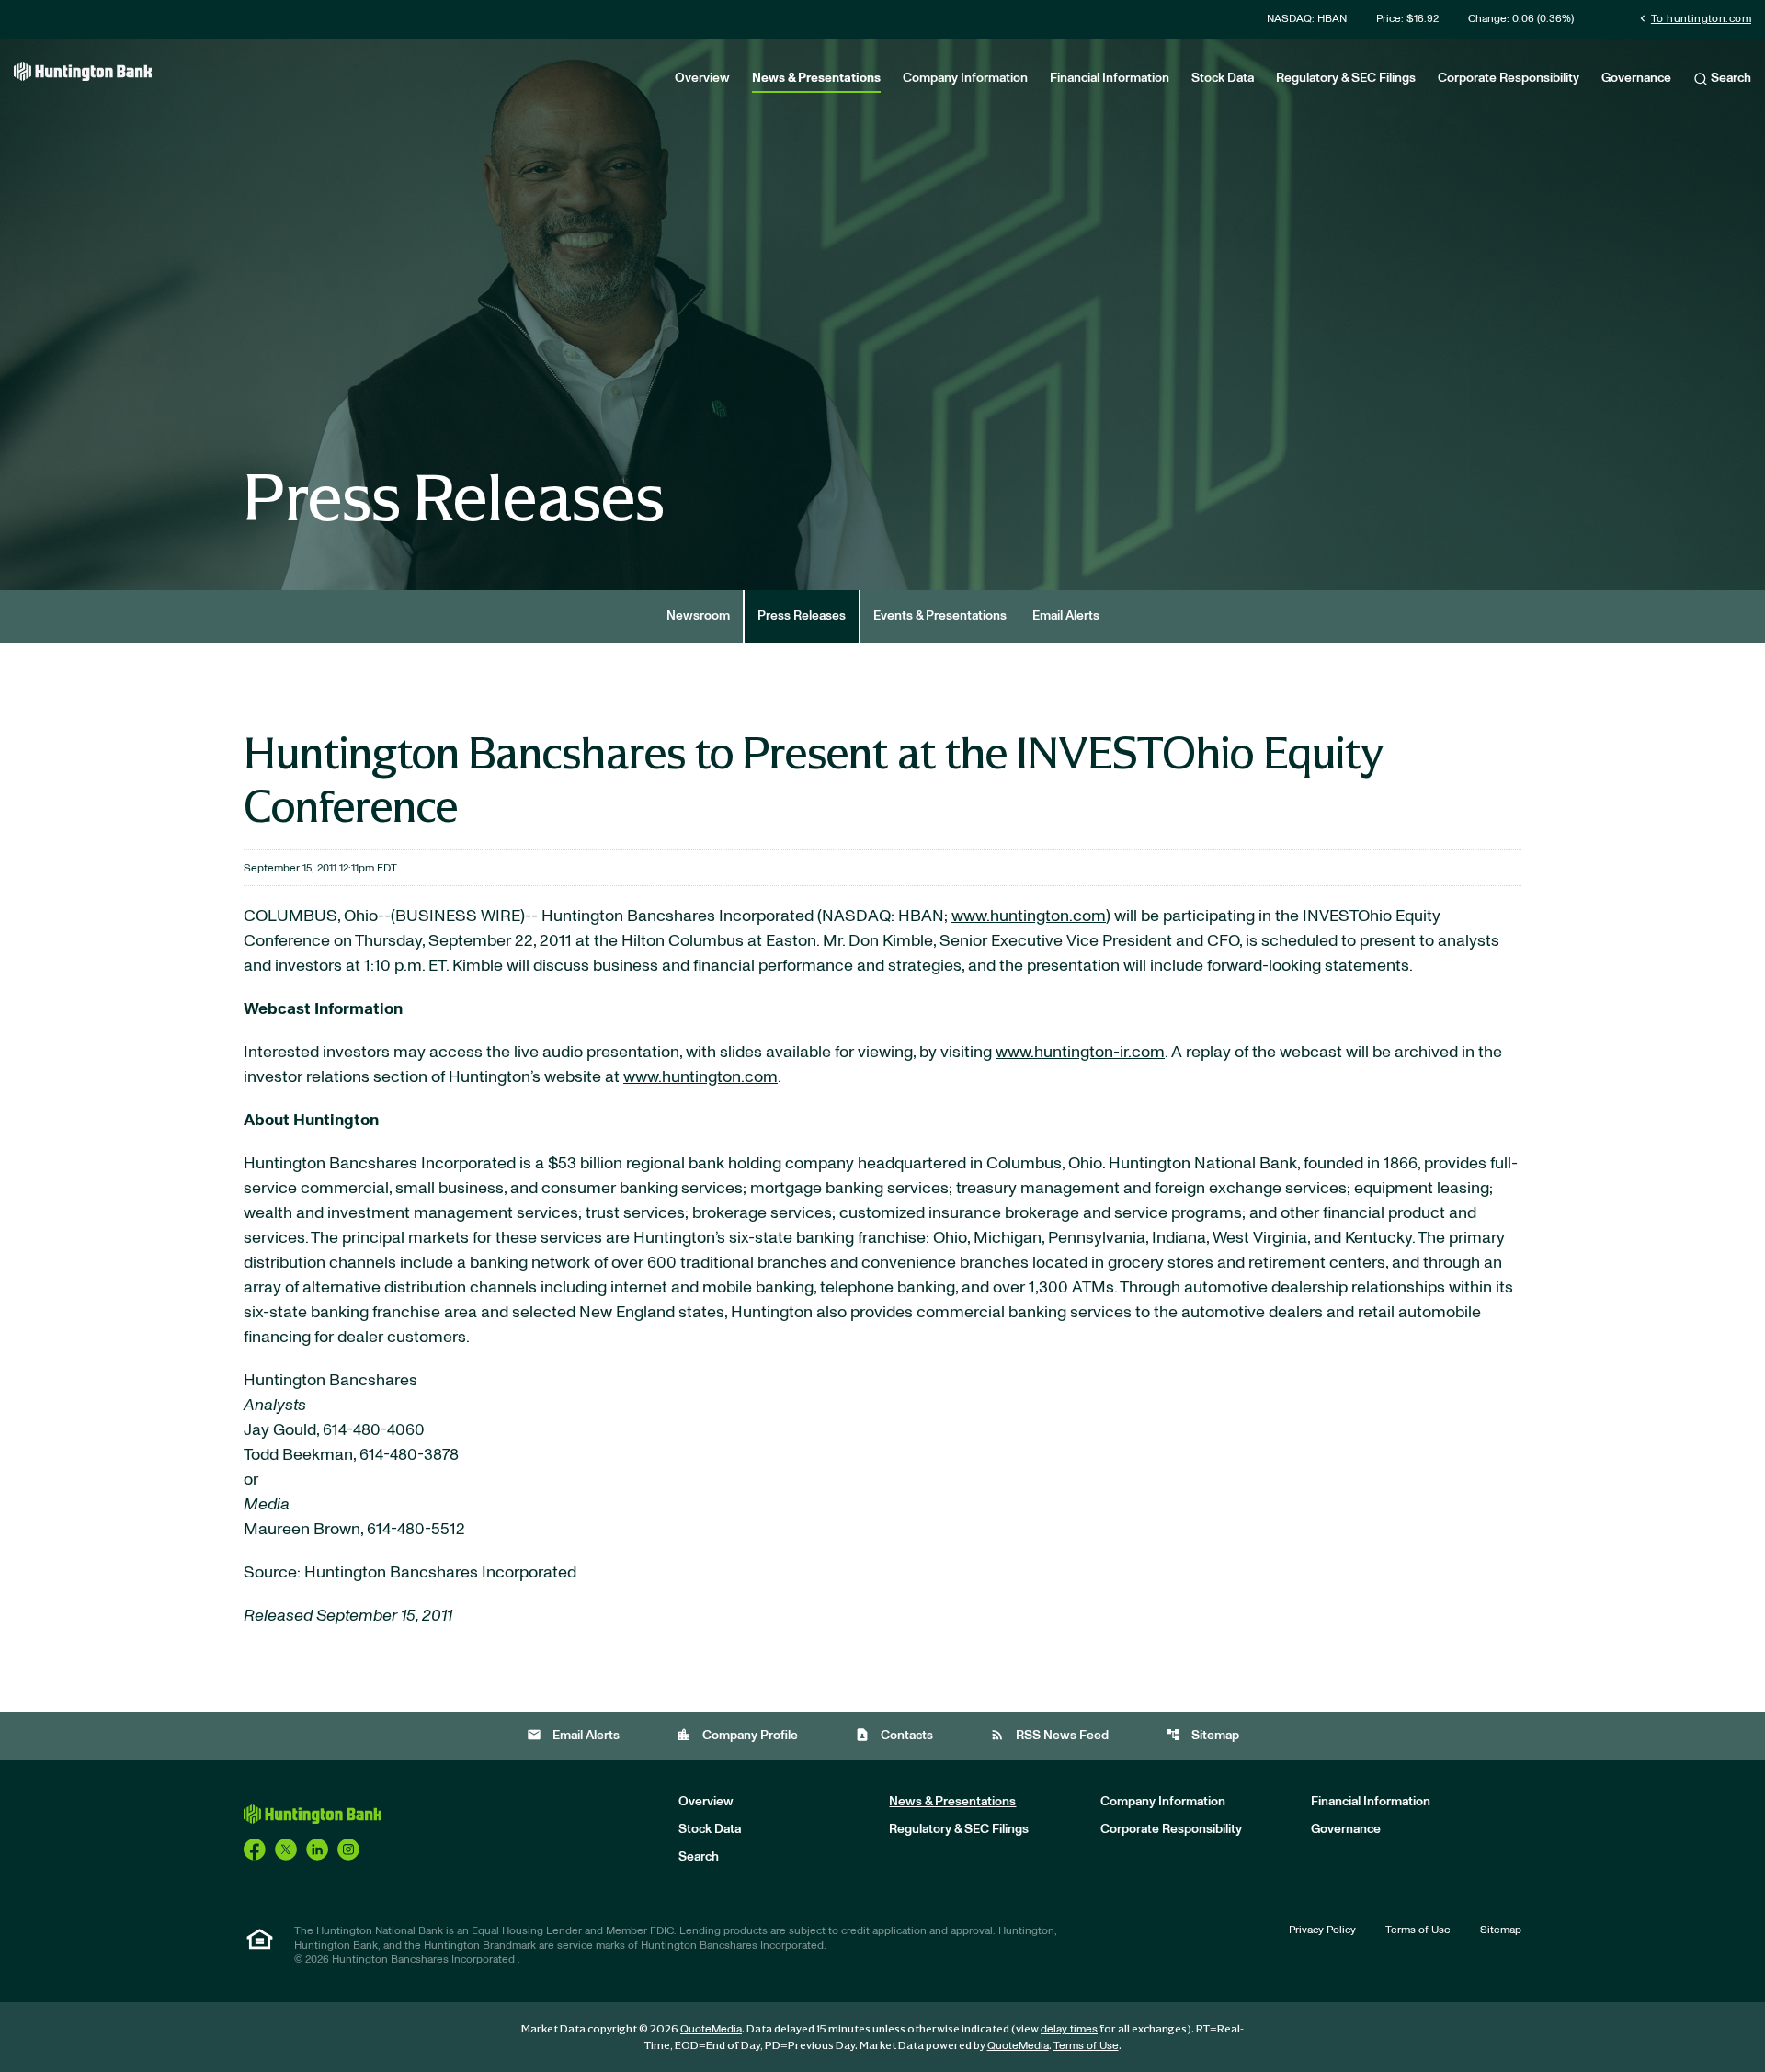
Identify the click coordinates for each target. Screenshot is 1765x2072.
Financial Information (1110, 78)
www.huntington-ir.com (1080, 1053)
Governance (1636, 78)
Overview (702, 78)
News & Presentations (816, 78)
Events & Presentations (940, 616)
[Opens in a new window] (255, 1849)
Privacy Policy (1322, 1930)
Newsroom (698, 616)
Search (1730, 78)
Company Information (965, 78)
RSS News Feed (1049, 1735)
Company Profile (737, 1735)
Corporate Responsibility (1509, 78)
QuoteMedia (711, 2029)
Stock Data (1223, 78)
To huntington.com (1694, 18)
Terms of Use (1418, 1930)
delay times (1069, 2029)
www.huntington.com (1029, 916)
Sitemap (1202, 1735)
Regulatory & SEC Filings (1346, 78)
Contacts (894, 1735)
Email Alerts (1066, 616)
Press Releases (802, 616)
